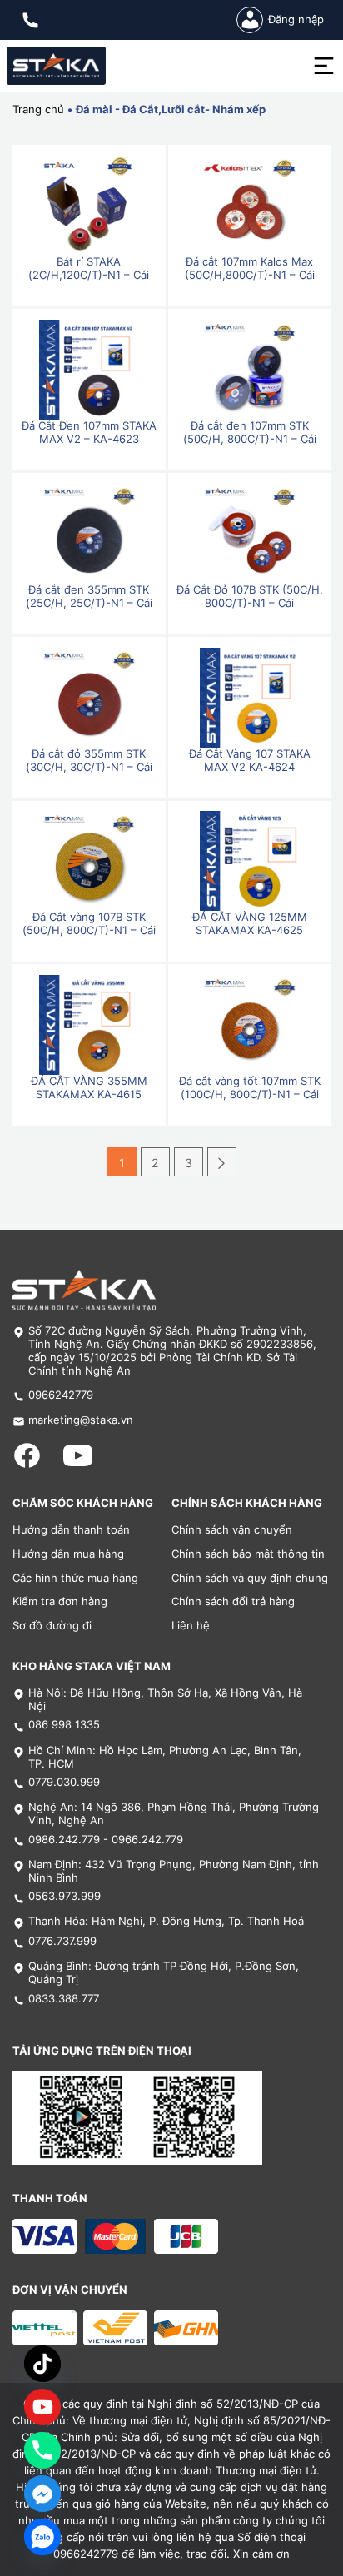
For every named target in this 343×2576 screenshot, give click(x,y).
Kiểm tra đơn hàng (60, 1601)
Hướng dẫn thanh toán (71, 1530)
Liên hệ (191, 1626)
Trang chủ (38, 109)
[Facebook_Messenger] (42, 2494)
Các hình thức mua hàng (75, 1578)
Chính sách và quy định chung (250, 1578)
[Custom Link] (42, 2407)
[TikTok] (42, 2364)
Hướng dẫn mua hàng (68, 1554)
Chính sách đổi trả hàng (233, 1601)
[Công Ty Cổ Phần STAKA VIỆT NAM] (56, 66)
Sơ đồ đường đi (52, 1626)
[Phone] (42, 2450)
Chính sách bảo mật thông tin (248, 1554)
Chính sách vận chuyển (232, 1530)
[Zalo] (42, 2537)
